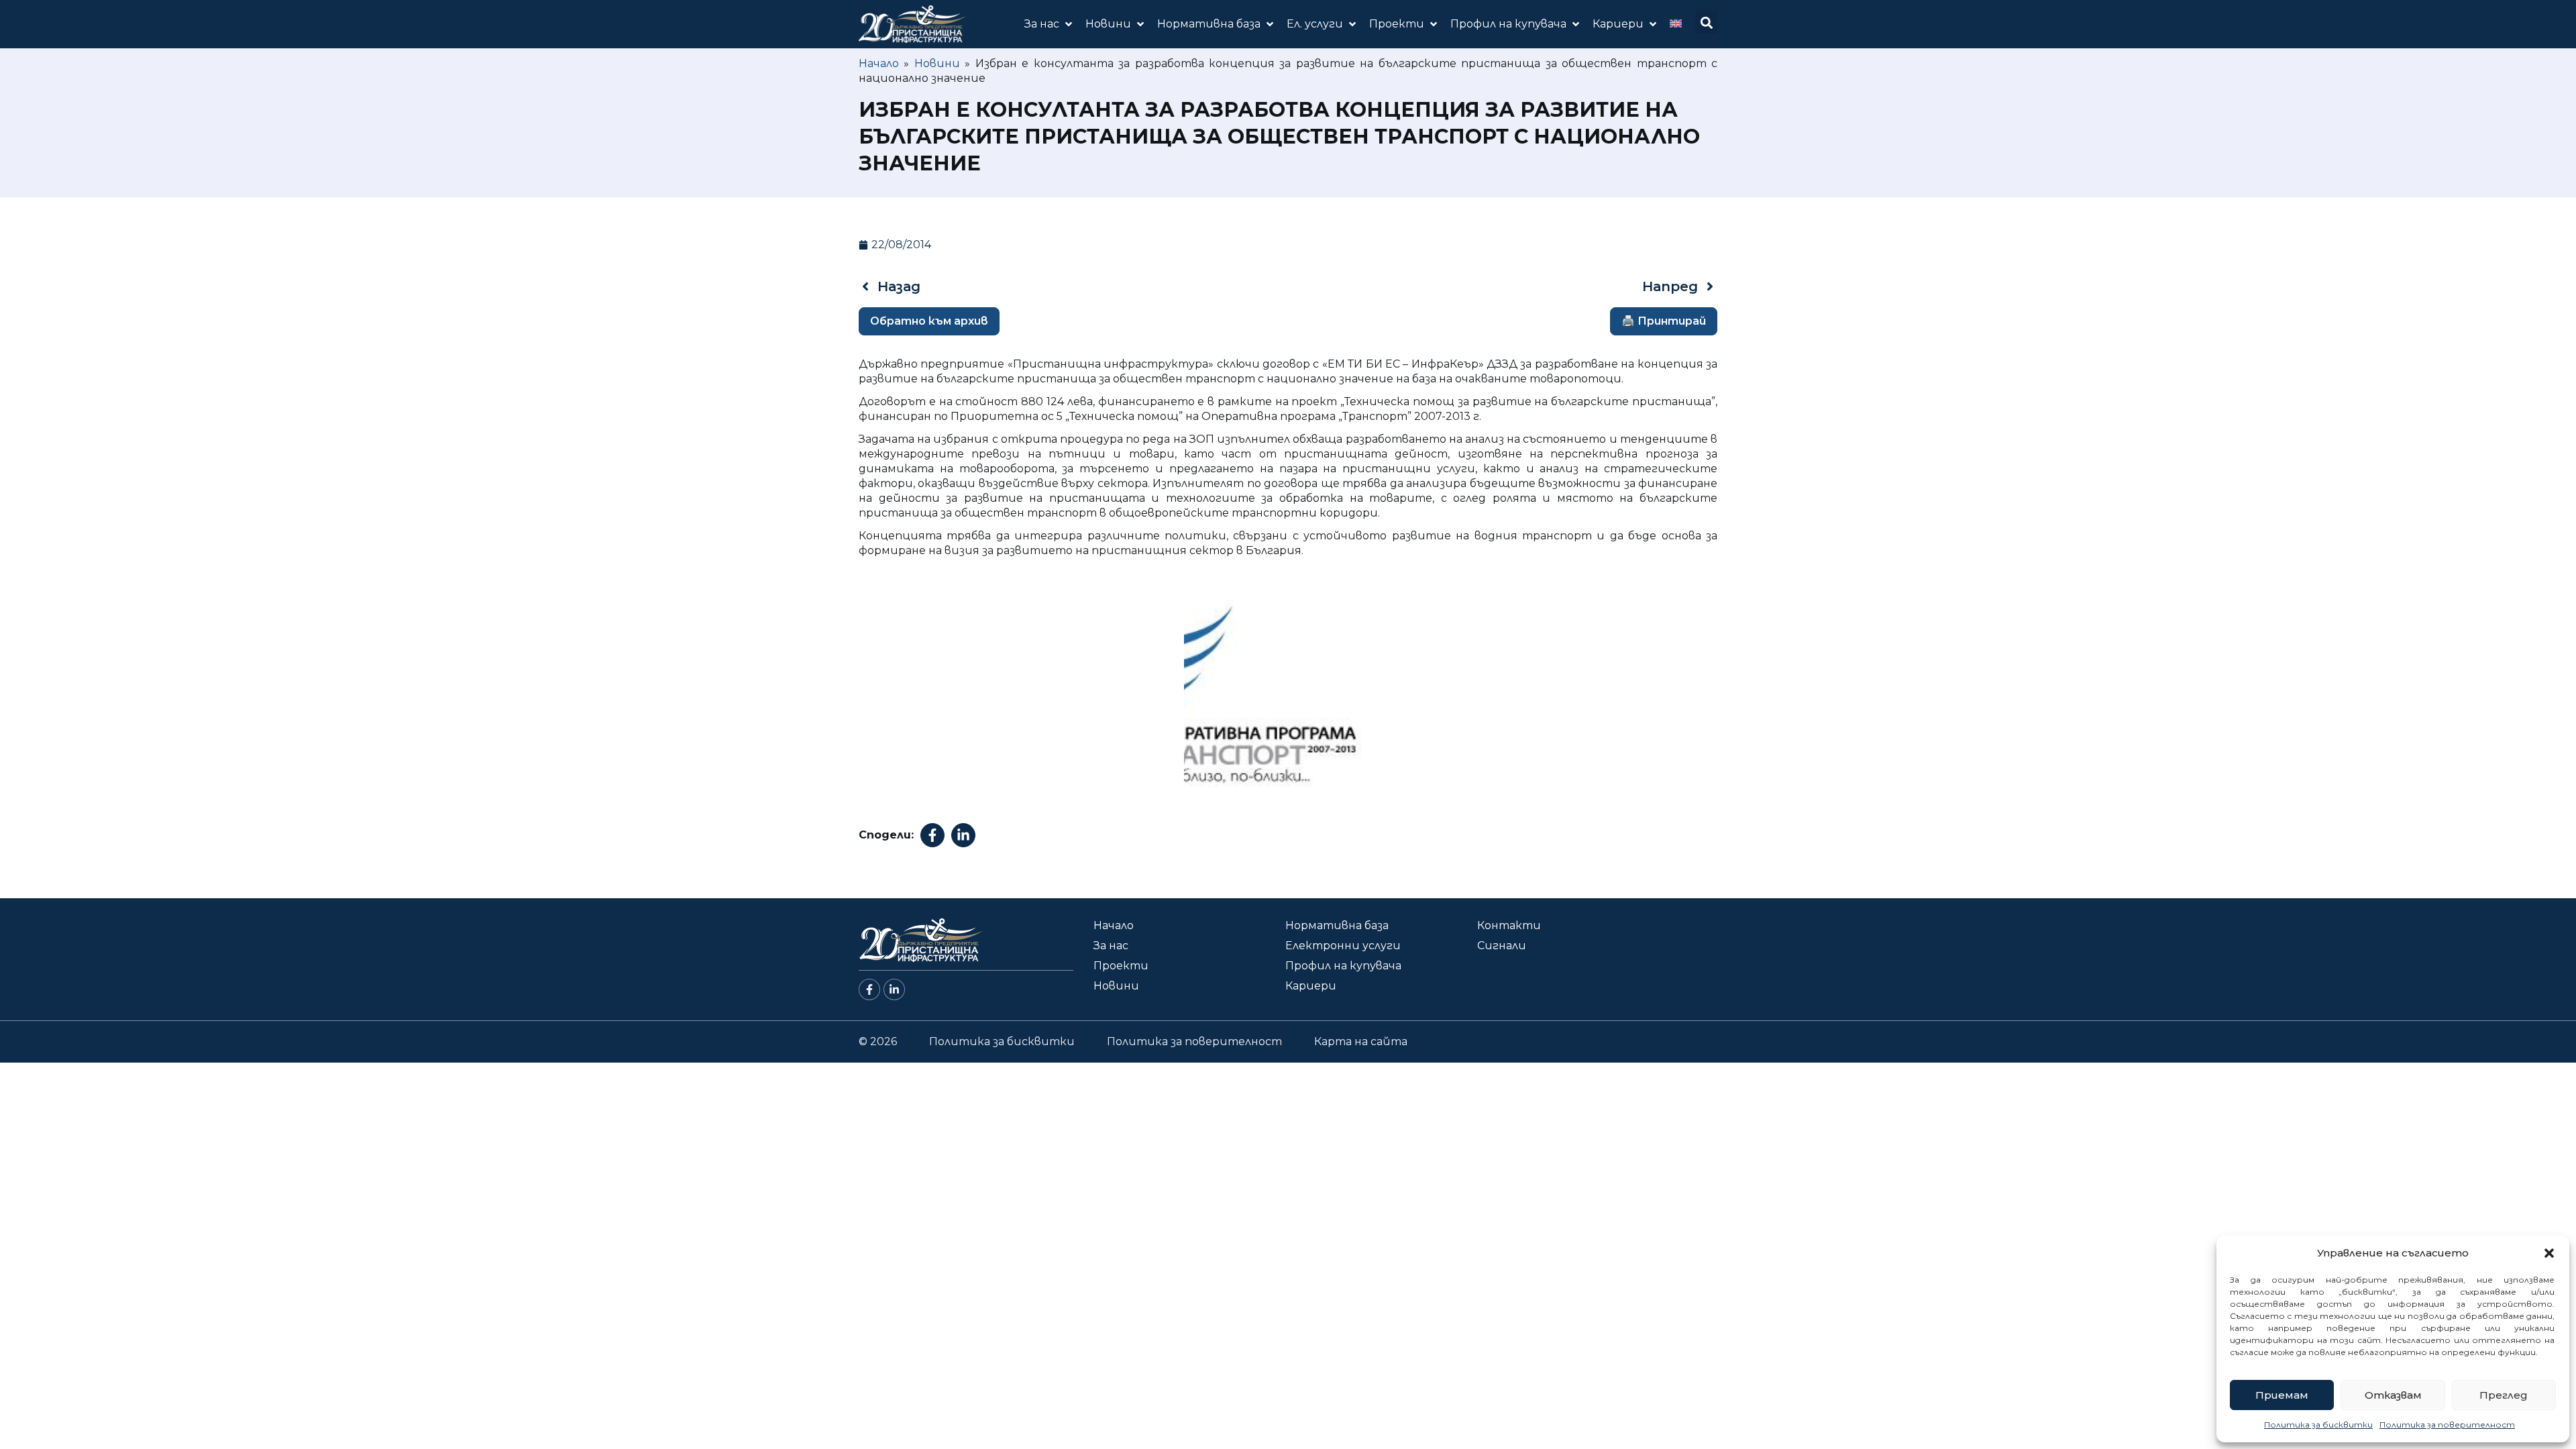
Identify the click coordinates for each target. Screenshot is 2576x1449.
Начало (879, 63)
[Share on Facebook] (932, 835)
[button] (2549, 1253)
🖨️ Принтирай (1664, 321)
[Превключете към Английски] (1676, 24)
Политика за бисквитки (2318, 1425)
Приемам (2282, 1395)
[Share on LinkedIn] (963, 835)
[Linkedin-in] (894, 989)
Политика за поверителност (2447, 1425)
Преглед (2504, 1395)
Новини (937, 63)
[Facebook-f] (869, 989)
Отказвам (2393, 1395)
